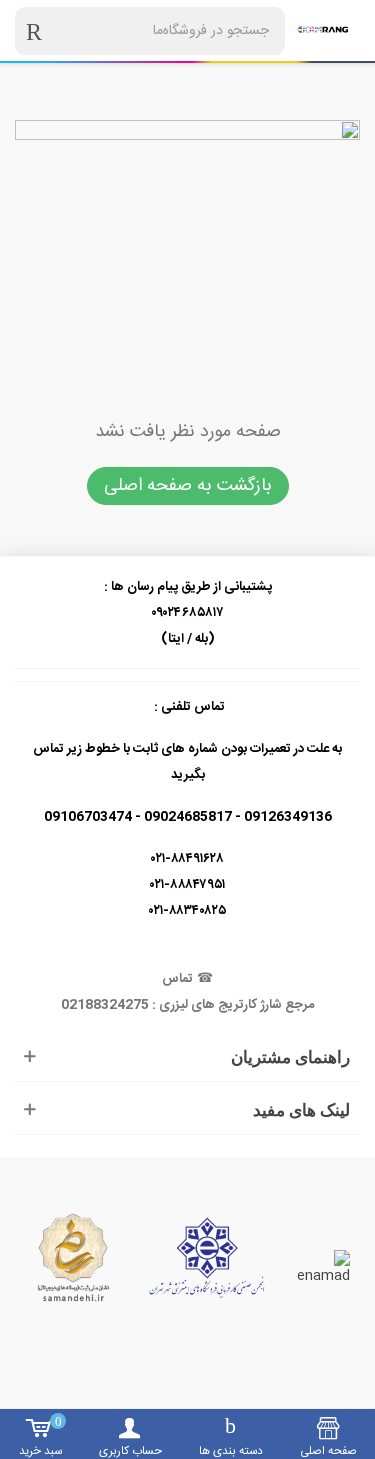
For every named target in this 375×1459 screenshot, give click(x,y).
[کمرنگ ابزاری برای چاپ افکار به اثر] (322, 30)
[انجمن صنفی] (207, 1257)
